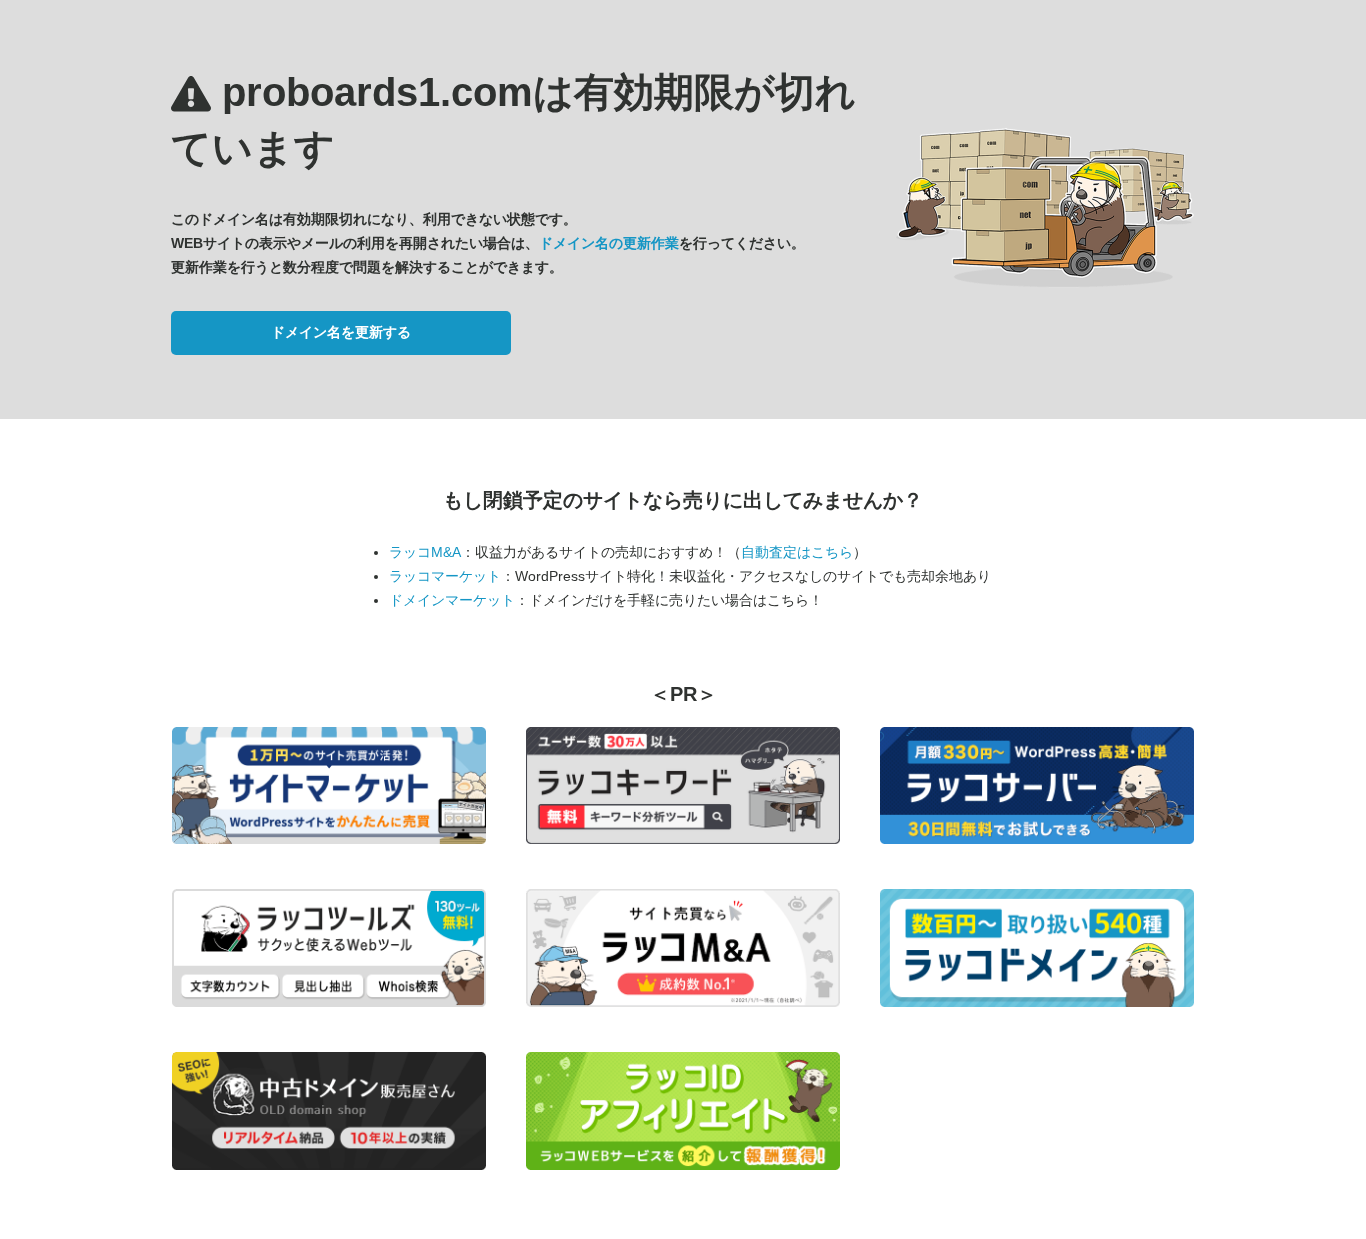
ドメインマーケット (452, 600)
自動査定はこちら (797, 552)
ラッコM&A (425, 552)
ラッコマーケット (445, 576)
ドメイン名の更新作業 (609, 243)
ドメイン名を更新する (341, 332)
